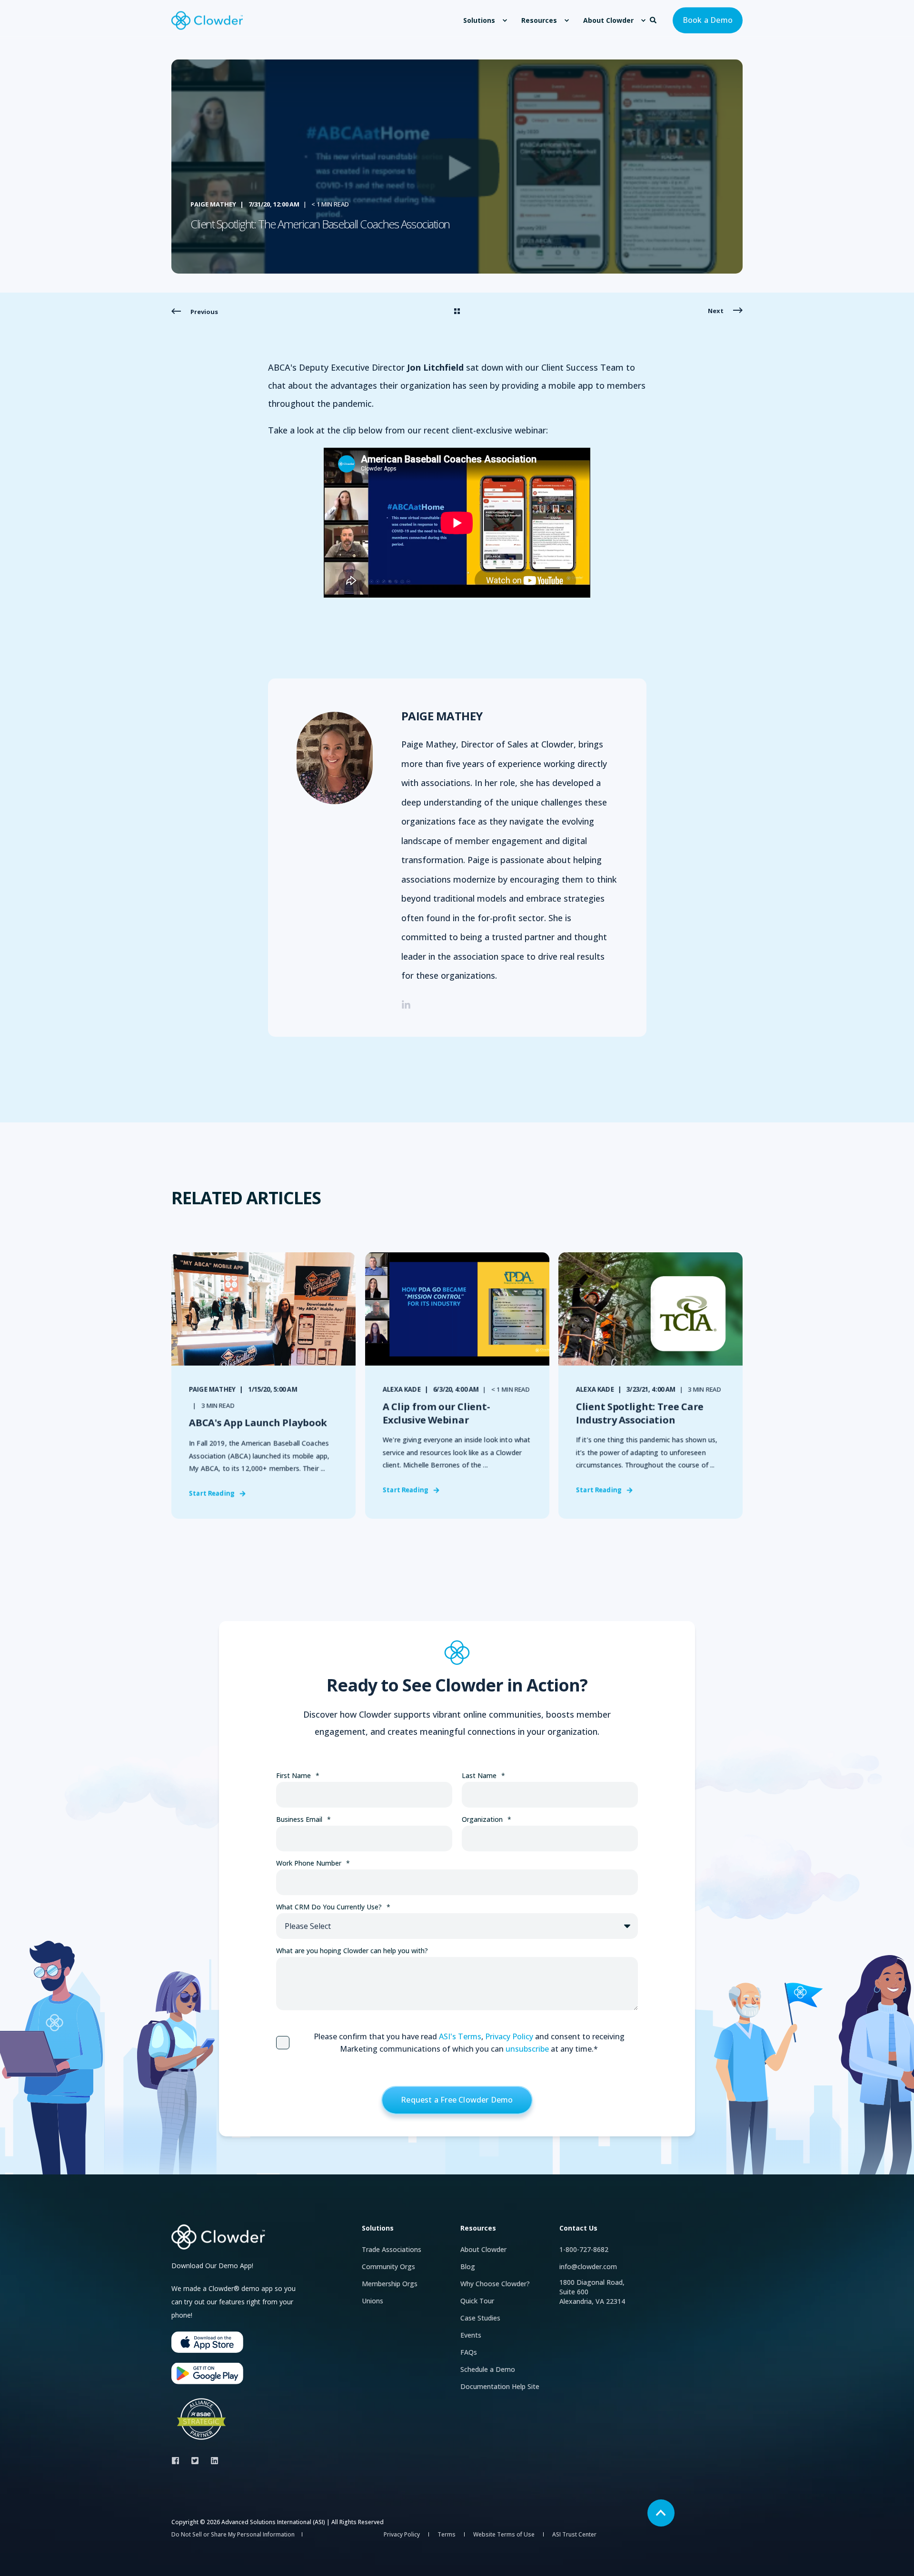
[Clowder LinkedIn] (212, 2461)
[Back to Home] (207, 20)
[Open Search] (654, 19)
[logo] (219, 2237)
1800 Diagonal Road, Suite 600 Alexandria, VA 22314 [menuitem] (592, 2292)
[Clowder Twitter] (195, 2461)
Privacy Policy (509, 2036)
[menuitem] (505, 20)
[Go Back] (457, 312)
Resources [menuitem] (539, 20)
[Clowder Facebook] (178, 2461)
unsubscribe (527, 2049)
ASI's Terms (460, 2036)
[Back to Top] (661, 2513)
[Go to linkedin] (406, 1004)
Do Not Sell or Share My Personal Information (233, 2534)
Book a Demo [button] (708, 20)
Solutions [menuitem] (479, 20)
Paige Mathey (213, 204)
